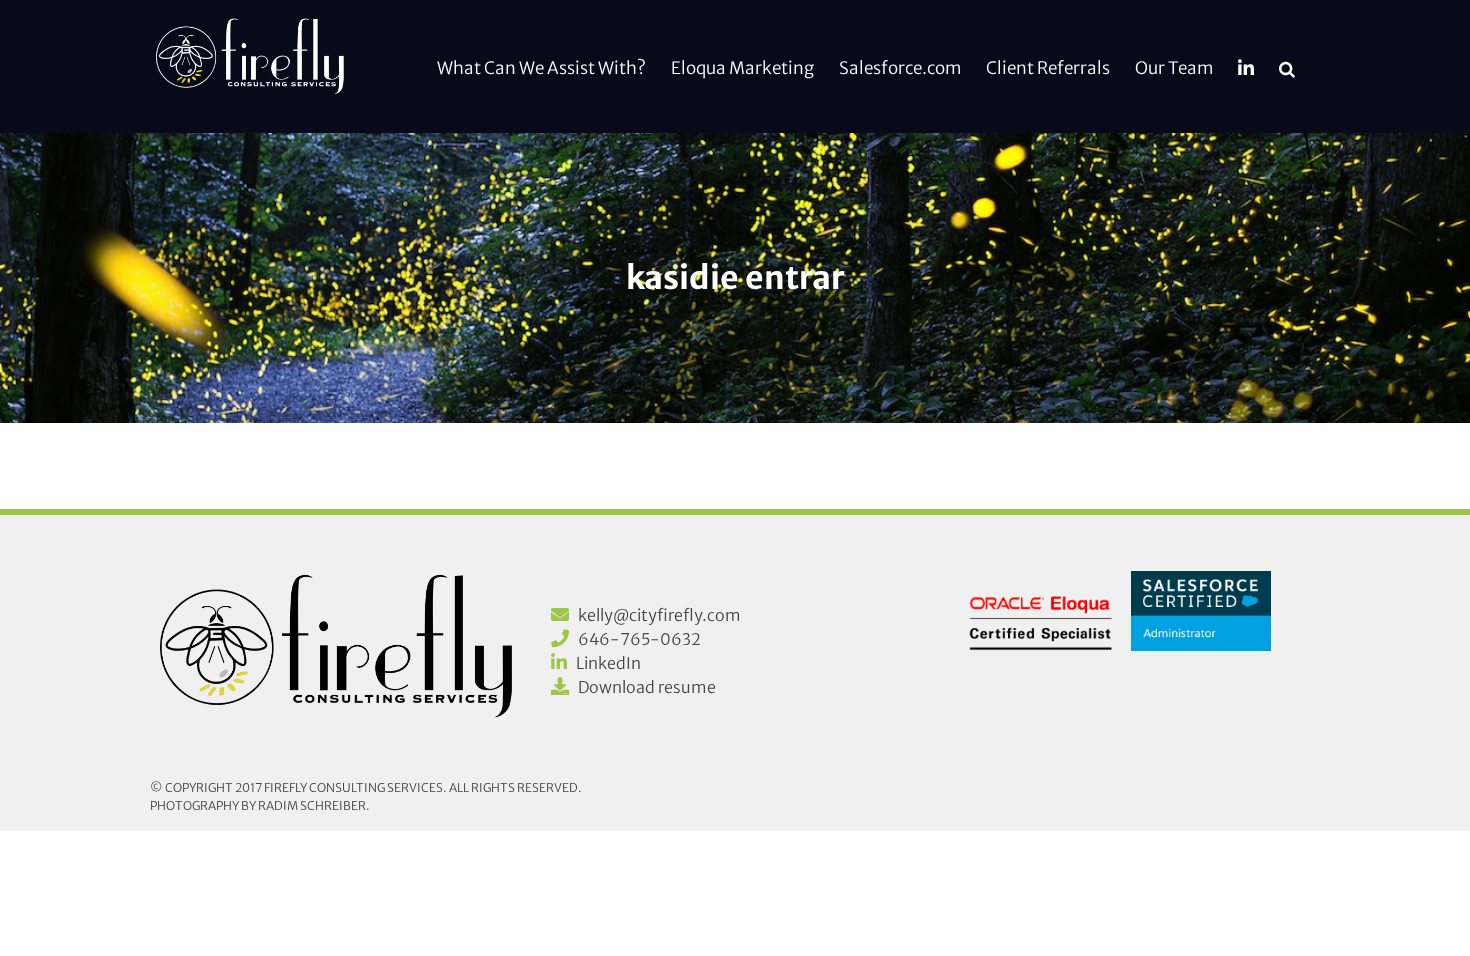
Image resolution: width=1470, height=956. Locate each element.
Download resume (647, 687)
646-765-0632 (639, 639)
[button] (1287, 66)
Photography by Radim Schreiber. (260, 805)
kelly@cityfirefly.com (659, 615)
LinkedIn (608, 663)
